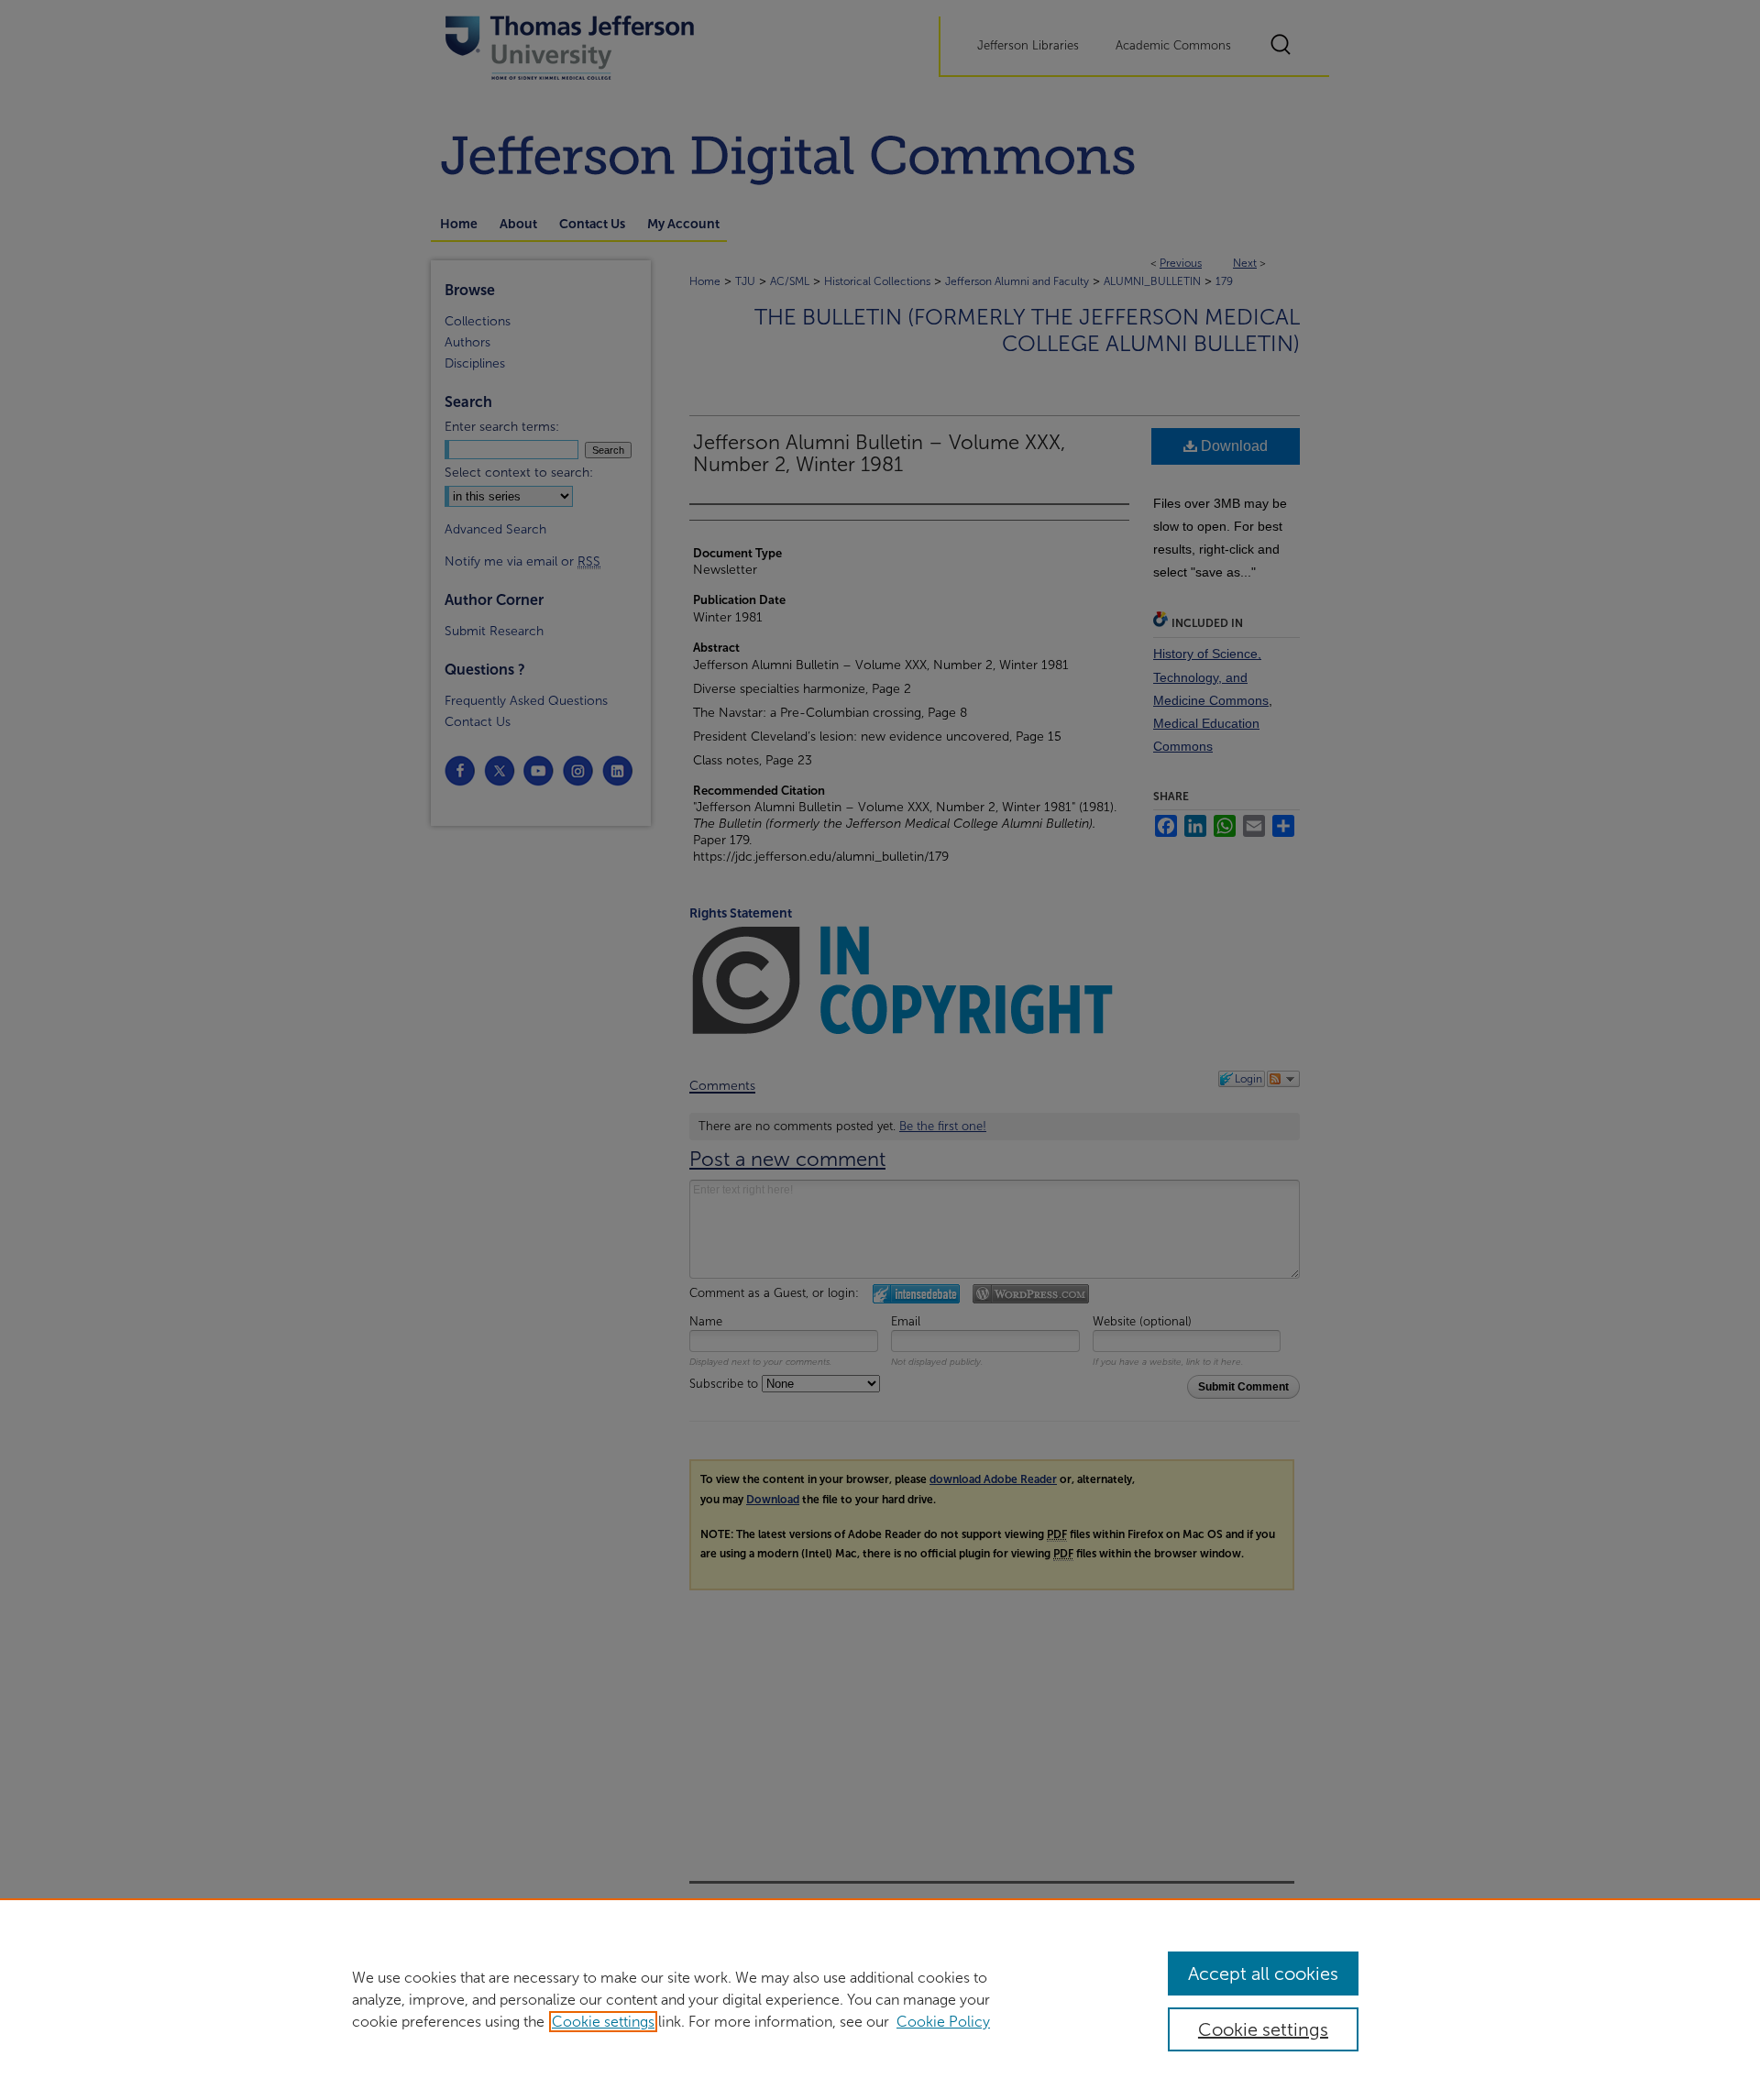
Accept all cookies (1263, 1974)
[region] (880, 1999)
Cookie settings (603, 2022)
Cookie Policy (943, 2022)
